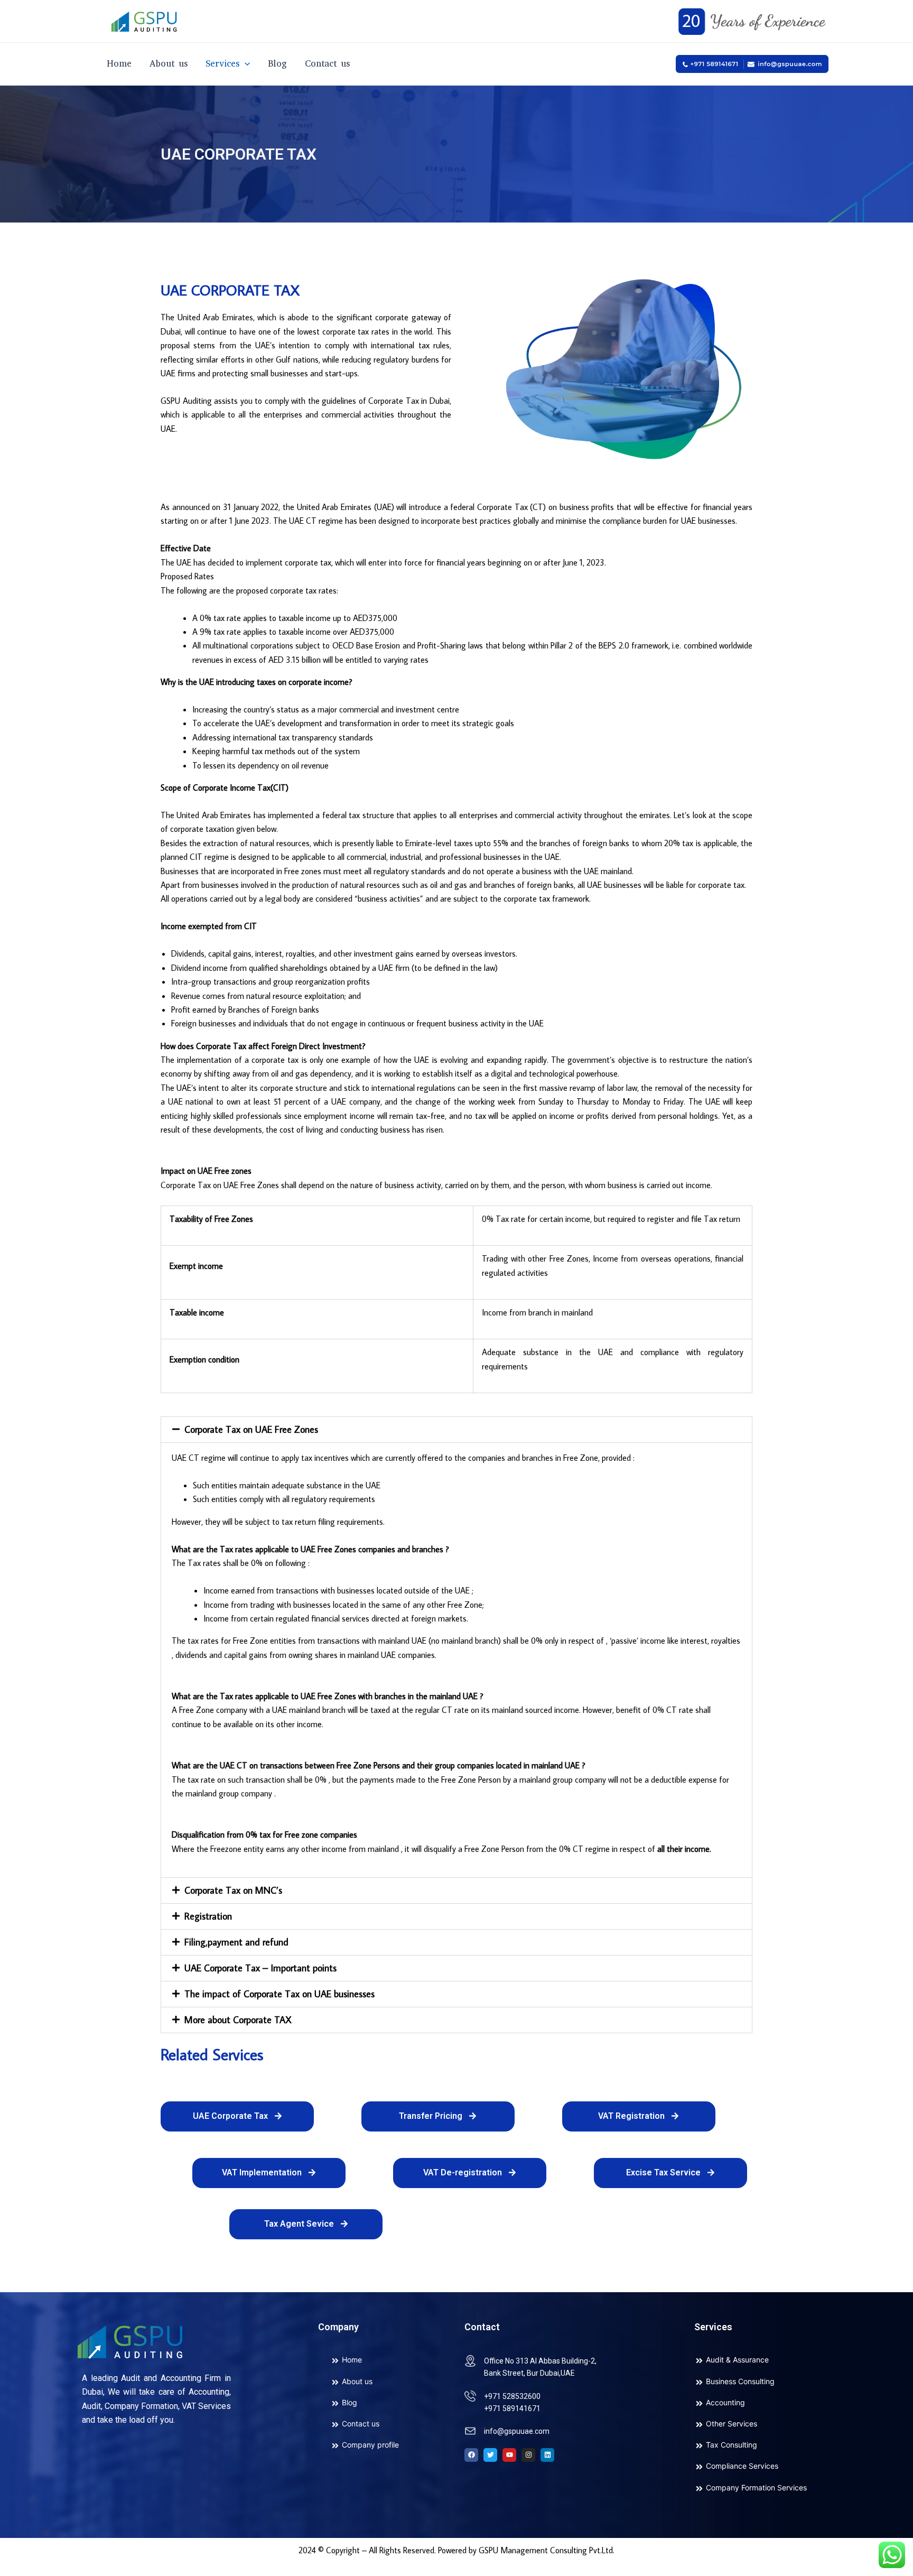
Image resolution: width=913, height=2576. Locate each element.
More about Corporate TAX (238, 2020)
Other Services (732, 2424)
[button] (456, 1430)
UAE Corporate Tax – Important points (260, 1968)
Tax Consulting (732, 2445)
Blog (277, 64)
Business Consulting (740, 2381)
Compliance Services (742, 2466)
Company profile (370, 2445)
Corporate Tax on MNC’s (233, 1890)
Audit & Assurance (737, 2360)
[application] (245, 64)
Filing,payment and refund (236, 1942)
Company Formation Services (756, 2487)
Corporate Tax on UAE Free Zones (251, 1429)
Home (119, 64)
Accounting (725, 2402)
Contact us (327, 64)
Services (222, 64)
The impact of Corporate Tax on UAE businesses (280, 1994)
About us (169, 64)
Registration (208, 1916)
